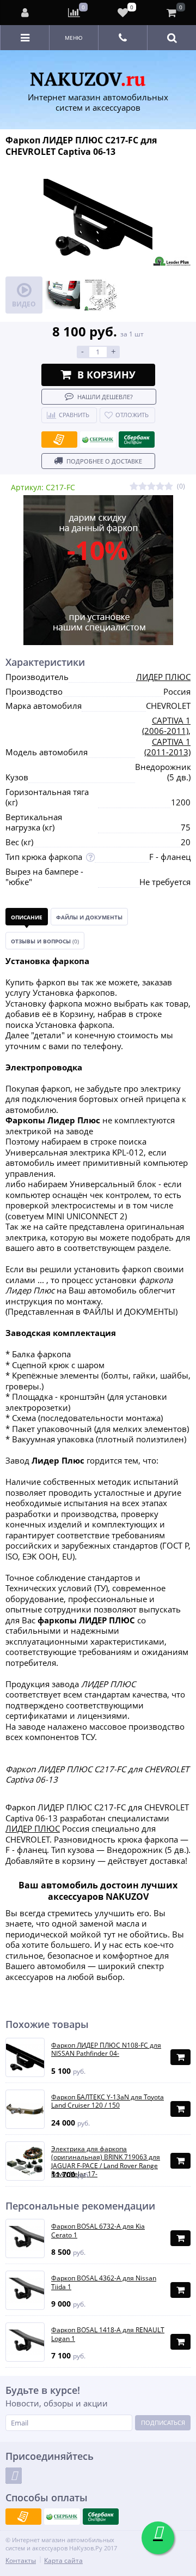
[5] (169, 487)
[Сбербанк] (98, 440)
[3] (151, 487)
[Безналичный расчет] (59, 440)
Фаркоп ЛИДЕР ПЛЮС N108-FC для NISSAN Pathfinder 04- (106, 2050)
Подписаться (163, 2422)
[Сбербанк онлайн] (137, 440)
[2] (143, 487)
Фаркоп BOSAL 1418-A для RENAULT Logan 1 (108, 2334)
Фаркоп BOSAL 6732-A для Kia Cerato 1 (98, 2231)
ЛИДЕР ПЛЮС (163, 677)
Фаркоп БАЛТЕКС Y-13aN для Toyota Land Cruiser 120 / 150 (108, 2101)
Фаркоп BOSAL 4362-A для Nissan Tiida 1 (104, 2282)
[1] (134, 487)
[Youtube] (14, 2476)
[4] (160, 487)
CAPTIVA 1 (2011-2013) (167, 747)
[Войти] (25, 13)
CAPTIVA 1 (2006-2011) (166, 726)
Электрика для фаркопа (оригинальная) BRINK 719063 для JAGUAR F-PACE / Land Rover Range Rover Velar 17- (106, 2162)
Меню (74, 38)
